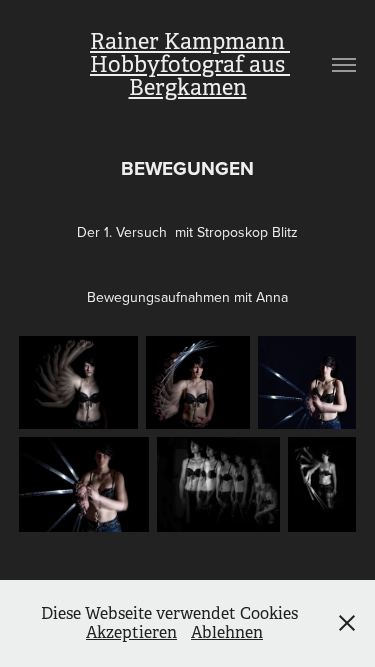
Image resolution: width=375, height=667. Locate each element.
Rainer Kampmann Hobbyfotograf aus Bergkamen (190, 64)
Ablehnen (227, 632)
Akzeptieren (131, 632)
